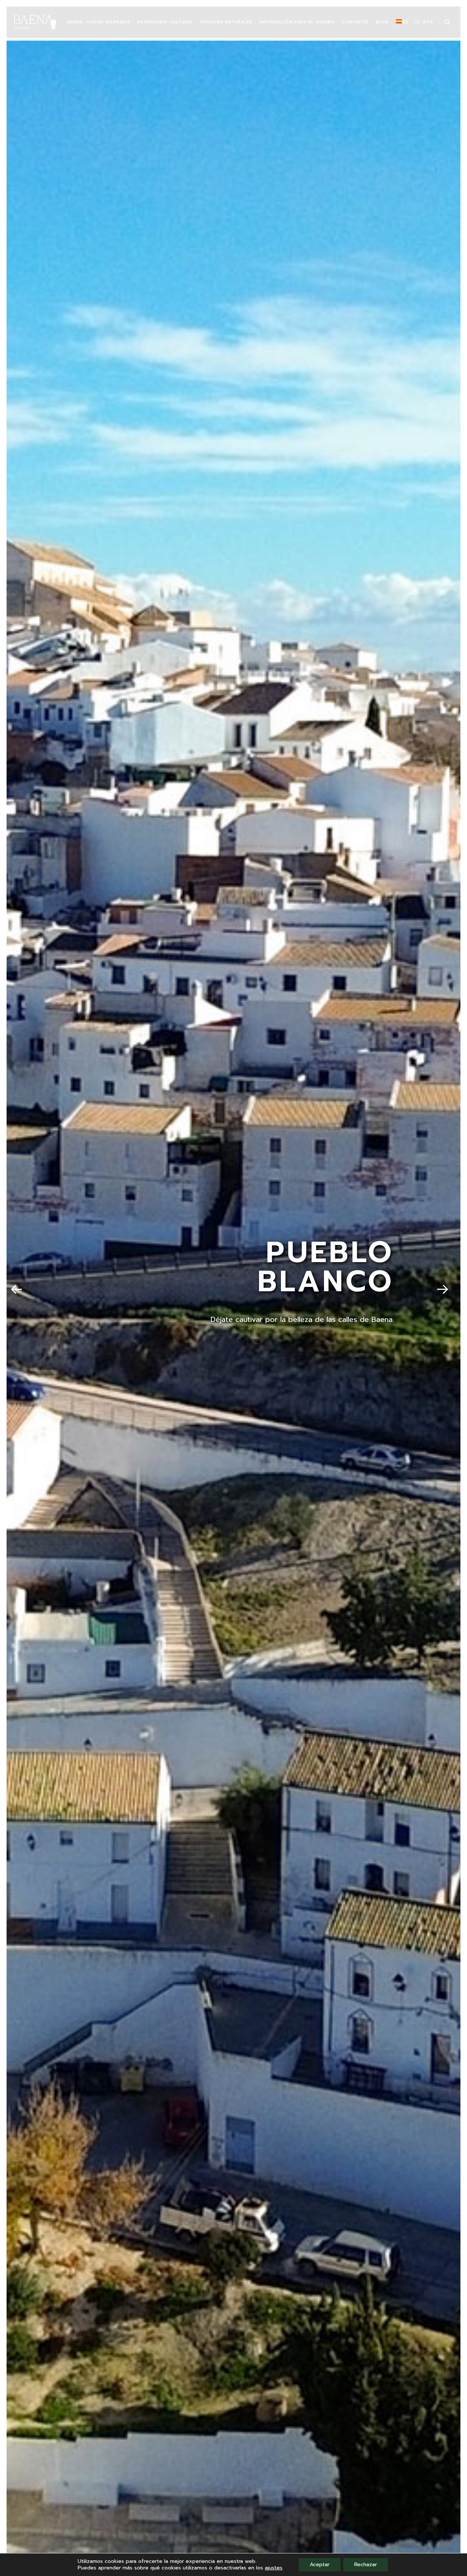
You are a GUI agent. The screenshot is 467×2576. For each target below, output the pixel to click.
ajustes (274, 2568)
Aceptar (320, 2565)
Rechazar (366, 2565)
